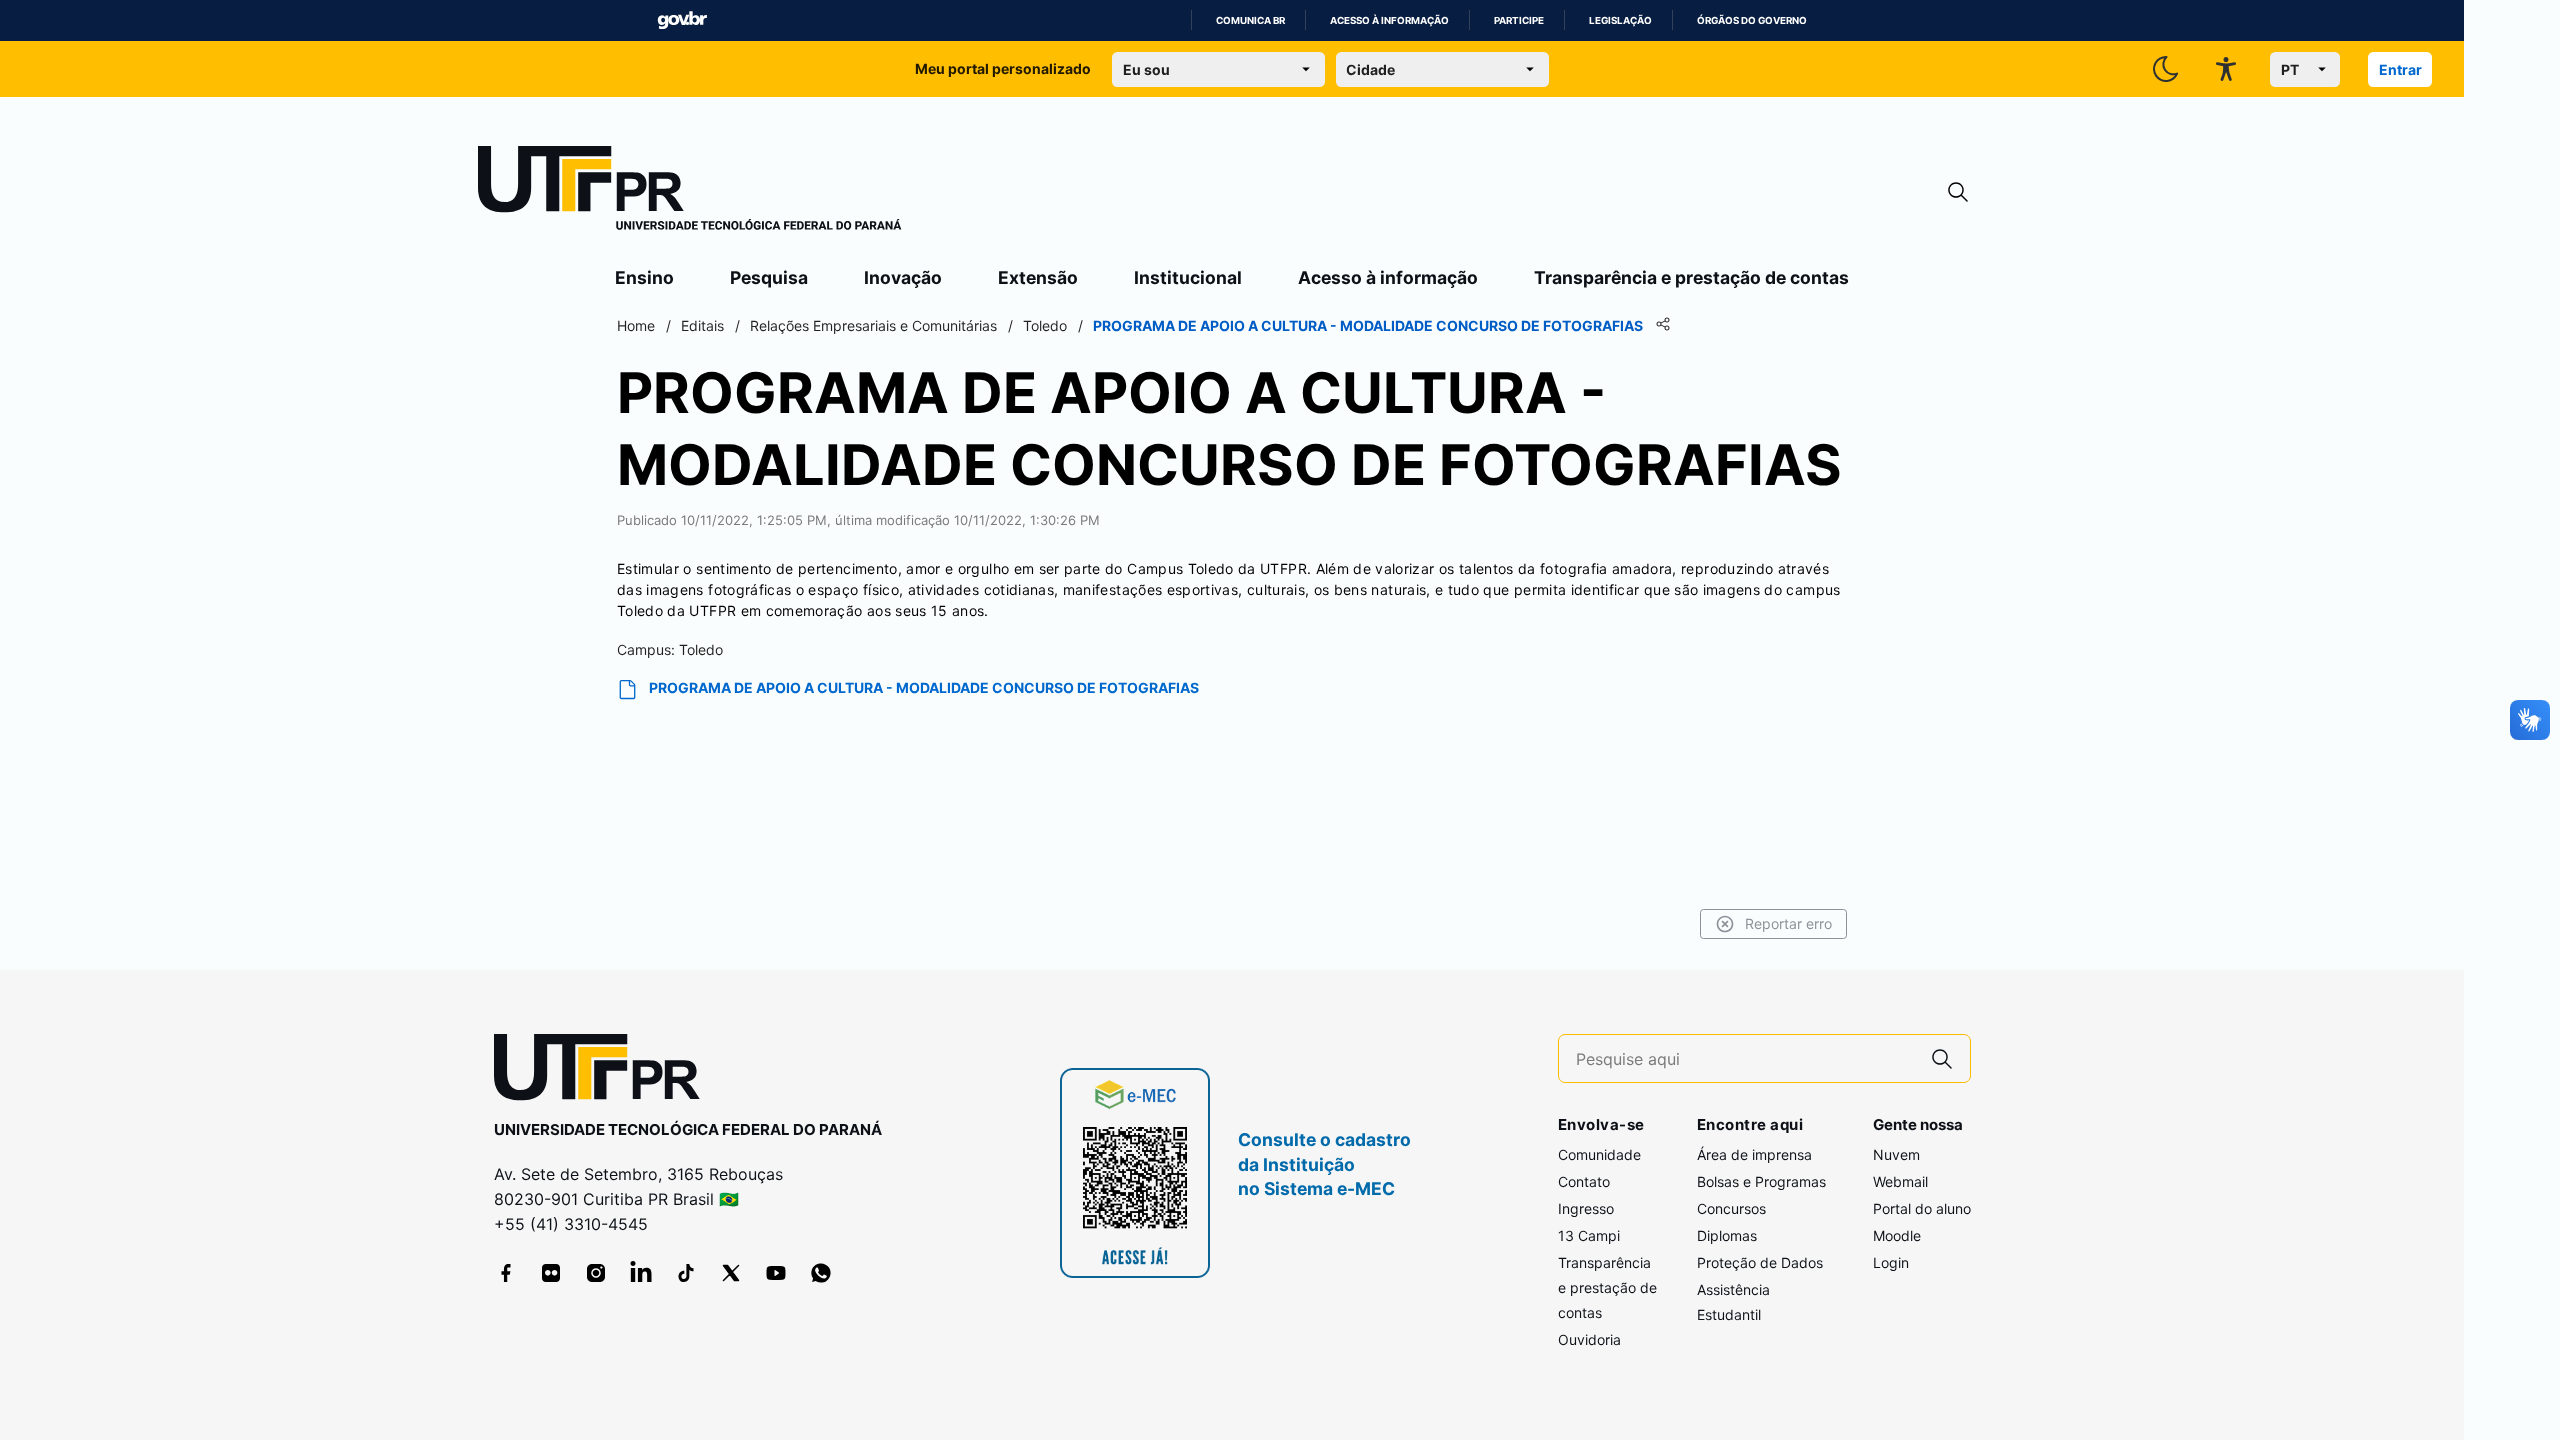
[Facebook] (506, 1273)
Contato (1584, 1181)
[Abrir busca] (1958, 192)
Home (636, 325)
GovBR (682, 20)
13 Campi (1589, 1235)
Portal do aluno (1922, 1208)
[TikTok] (686, 1273)
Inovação (903, 277)
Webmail (1900, 1181)
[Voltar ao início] (604, 1071)
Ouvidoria (1589, 1339)
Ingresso (1586, 1208)
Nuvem (1896, 1154)
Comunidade (1599, 1154)
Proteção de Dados (1760, 1262)
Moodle (1897, 1235)
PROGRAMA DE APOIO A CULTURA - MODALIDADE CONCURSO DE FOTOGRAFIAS (924, 687)
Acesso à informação (1389, 20)
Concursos (1731, 1208)
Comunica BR (1250, 20)
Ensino (644, 277)
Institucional (1188, 277)
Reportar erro (1788, 923)
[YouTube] (776, 1273)
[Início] (690, 192)
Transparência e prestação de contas (1691, 277)
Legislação (1620, 20)
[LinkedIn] (641, 1273)
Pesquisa (769, 277)
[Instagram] (596, 1273)
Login (1891, 1262)
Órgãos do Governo (1752, 20)
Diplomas (1727, 1235)
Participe (1519, 20)
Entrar (2400, 69)
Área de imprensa (1754, 1154)
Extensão (1038, 277)
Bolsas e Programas (1761, 1181)
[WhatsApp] (821, 1273)
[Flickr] (551, 1273)
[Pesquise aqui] (1942, 1058)
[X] (731, 1273)
